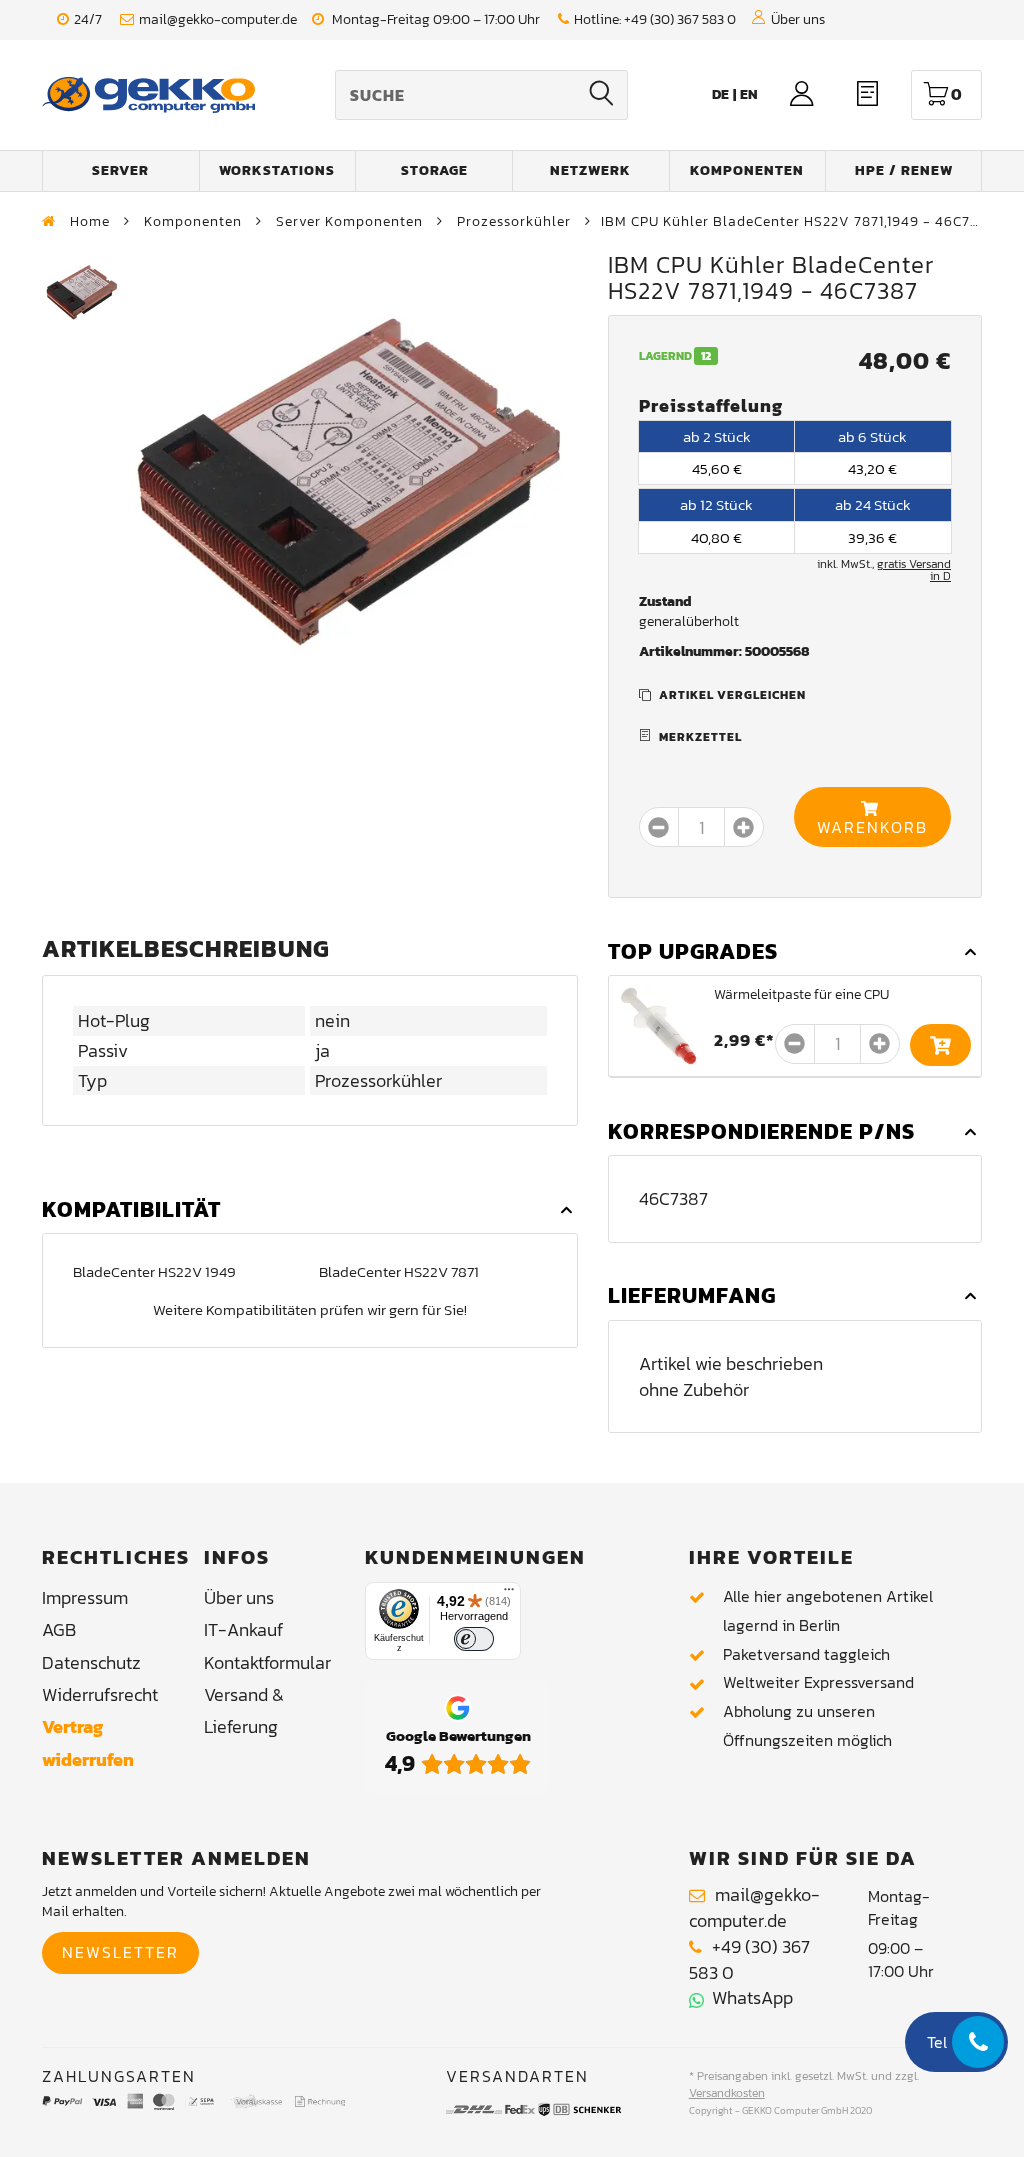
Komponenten (747, 170)
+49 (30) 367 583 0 (680, 19)
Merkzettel (700, 737)
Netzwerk (590, 170)
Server (120, 170)
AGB (59, 1629)
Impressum (85, 1597)
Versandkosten (727, 2093)
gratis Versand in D (914, 570)
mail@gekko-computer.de (218, 19)
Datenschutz (91, 1662)
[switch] (474, 1639)
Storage (434, 170)
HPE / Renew (904, 170)
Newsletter (120, 1952)
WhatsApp (748, 1997)
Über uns (798, 19)
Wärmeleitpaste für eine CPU (801, 994)
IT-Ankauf (243, 1629)
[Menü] (509, 1594)
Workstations (277, 170)
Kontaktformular (267, 1662)
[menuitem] (749, 94)
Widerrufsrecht (100, 1694)
